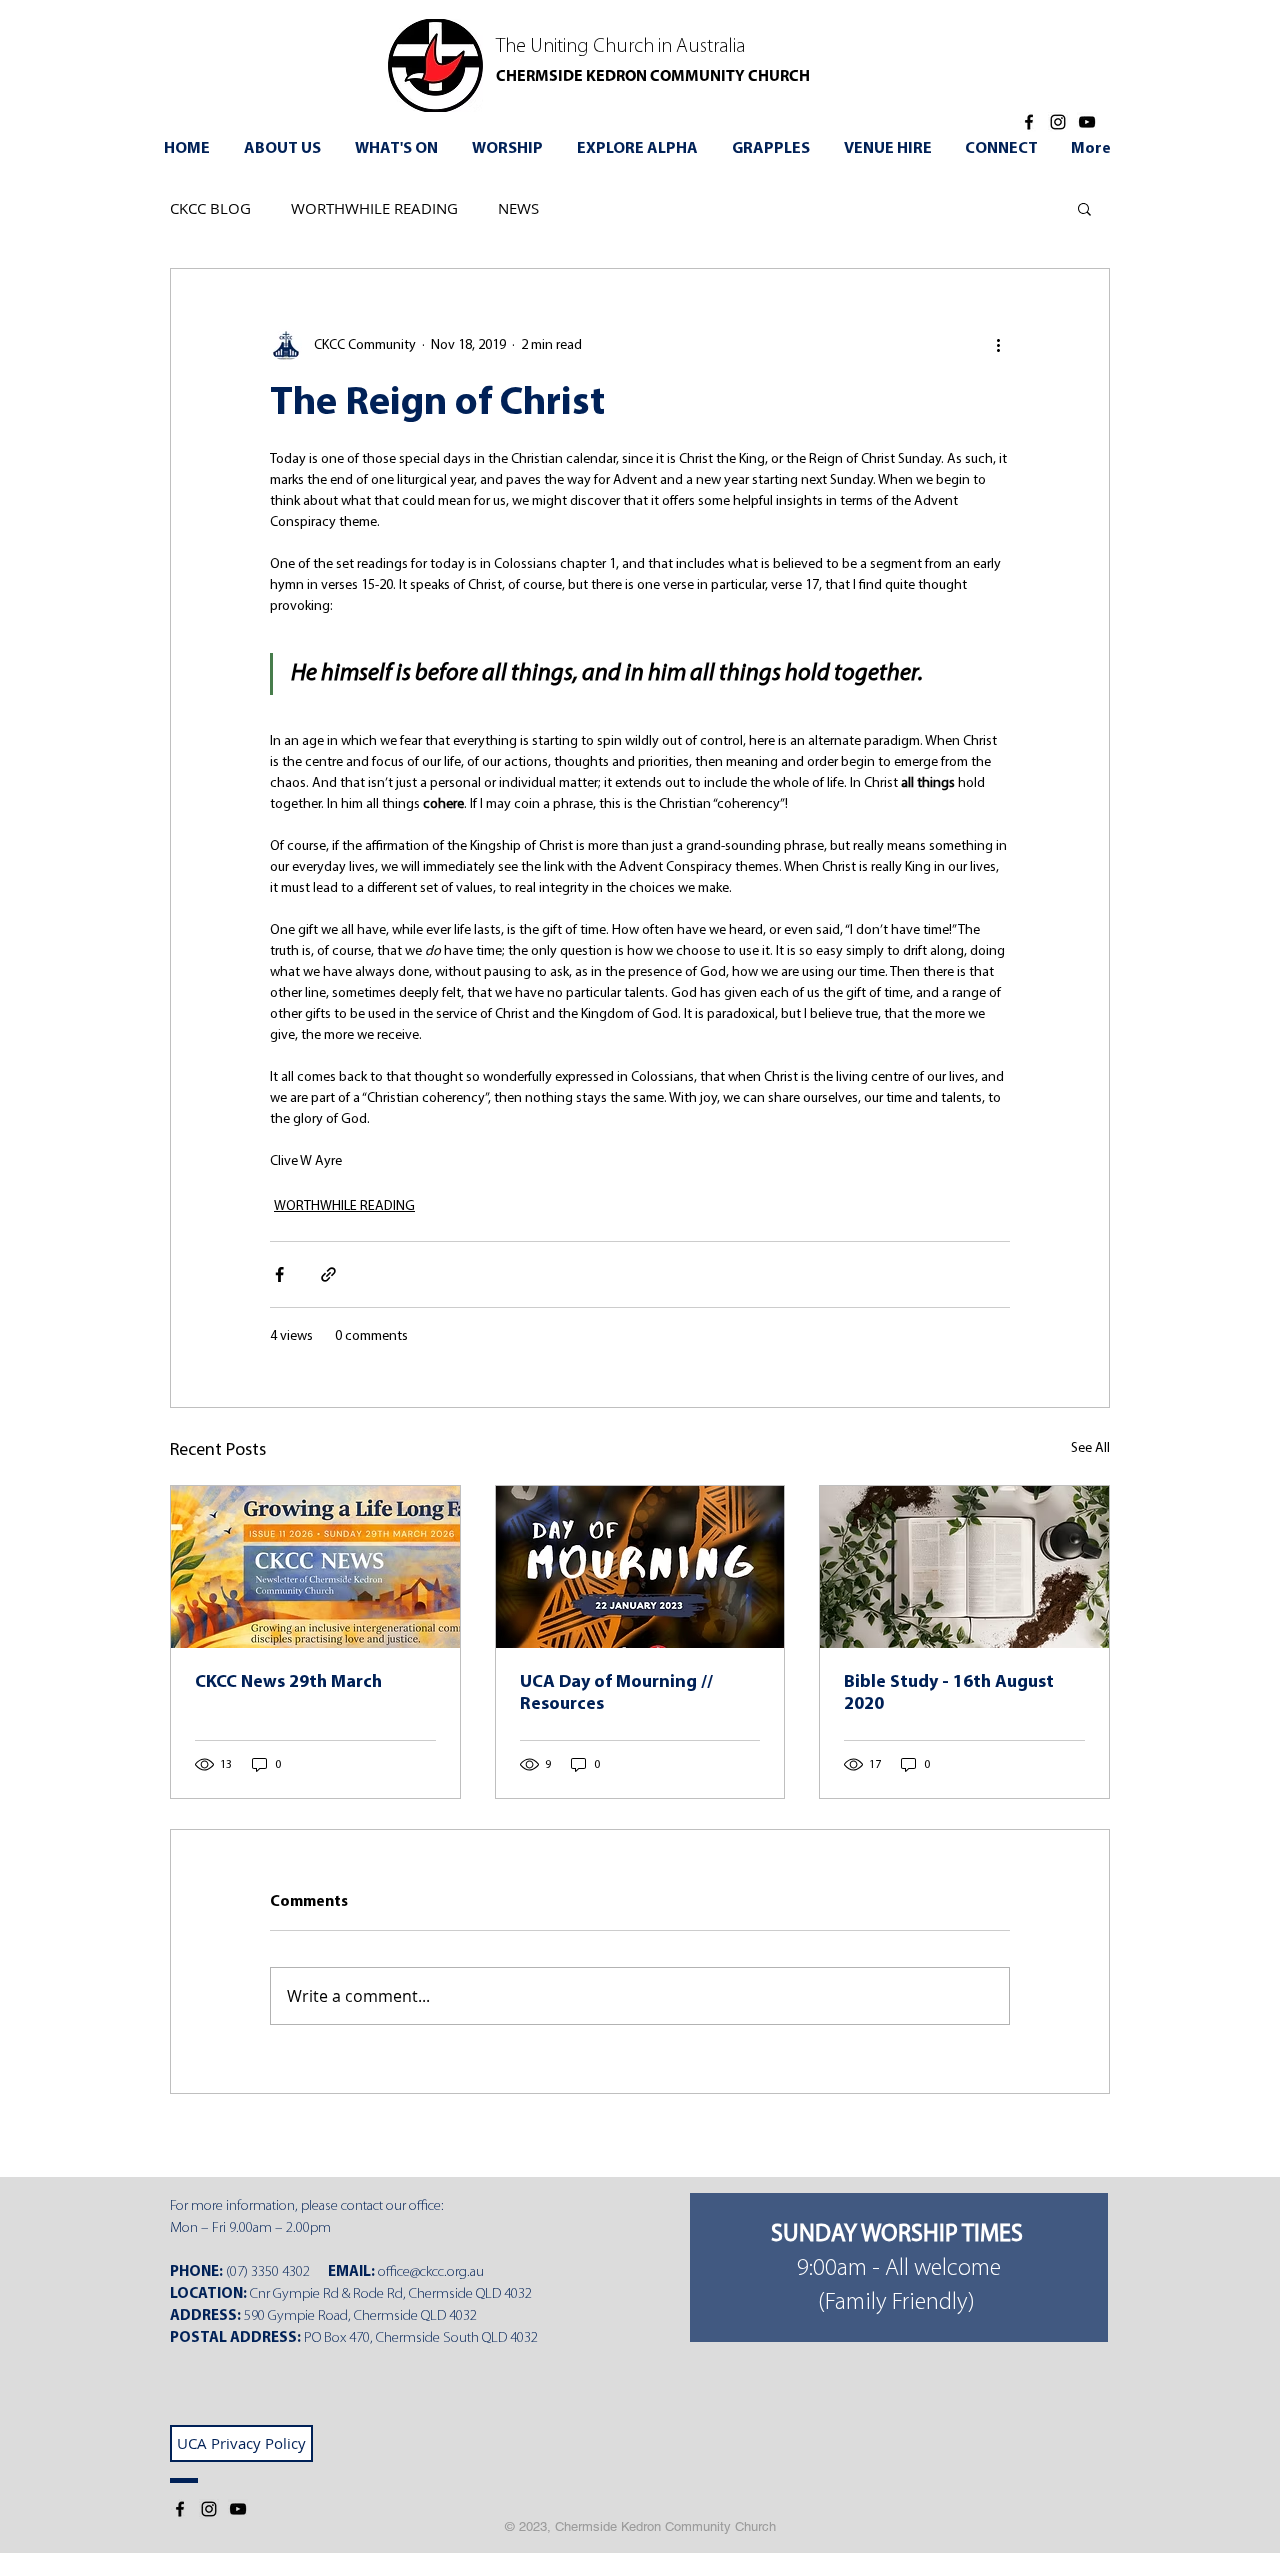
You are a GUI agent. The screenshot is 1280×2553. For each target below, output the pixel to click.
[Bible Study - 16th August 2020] (964, 1567)
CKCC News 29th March (288, 1683)
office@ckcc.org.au (431, 2272)
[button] (399, 149)
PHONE (194, 2272)
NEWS (518, 208)
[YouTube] (1087, 122)
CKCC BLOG (210, 208)
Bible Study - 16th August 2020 (949, 1694)
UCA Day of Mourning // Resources (616, 1694)
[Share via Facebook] (279, 1274)
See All (1090, 1448)
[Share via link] (328, 1274)
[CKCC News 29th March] (315, 1567)
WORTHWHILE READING (374, 208)
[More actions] (998, 345)
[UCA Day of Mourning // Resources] (640, 1567)
